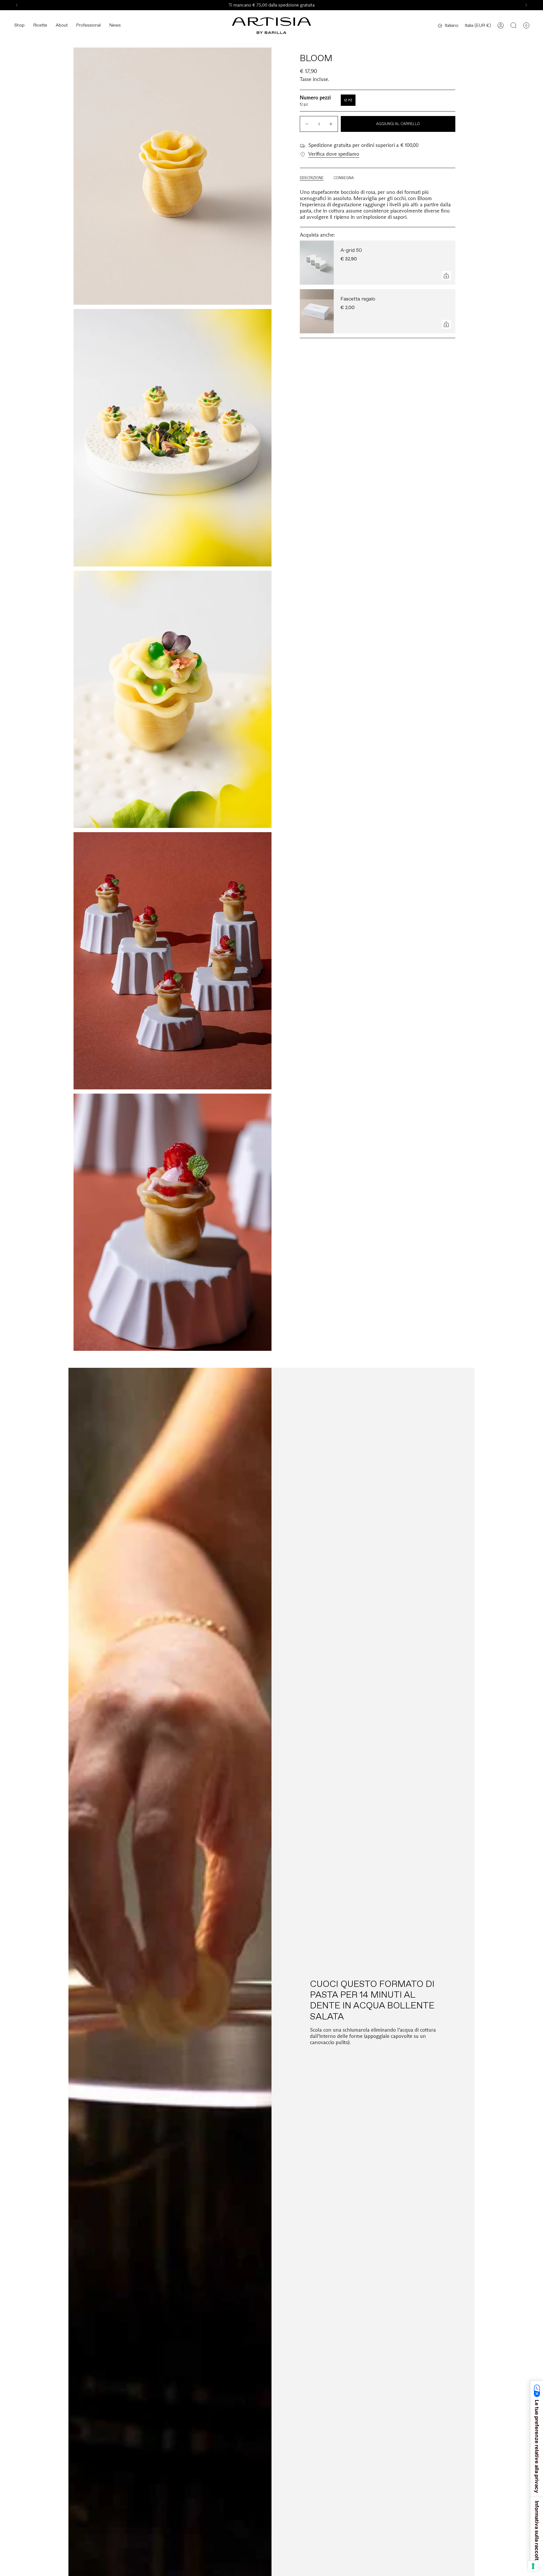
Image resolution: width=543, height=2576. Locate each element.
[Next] (526, 5)
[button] (19, 26)
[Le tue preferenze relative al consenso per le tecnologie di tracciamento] (533, 2566)
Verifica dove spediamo (334, 154)
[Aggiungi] (446, 276)
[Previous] (17, 5)
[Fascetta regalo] (317, 311)
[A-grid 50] (317, 263)
